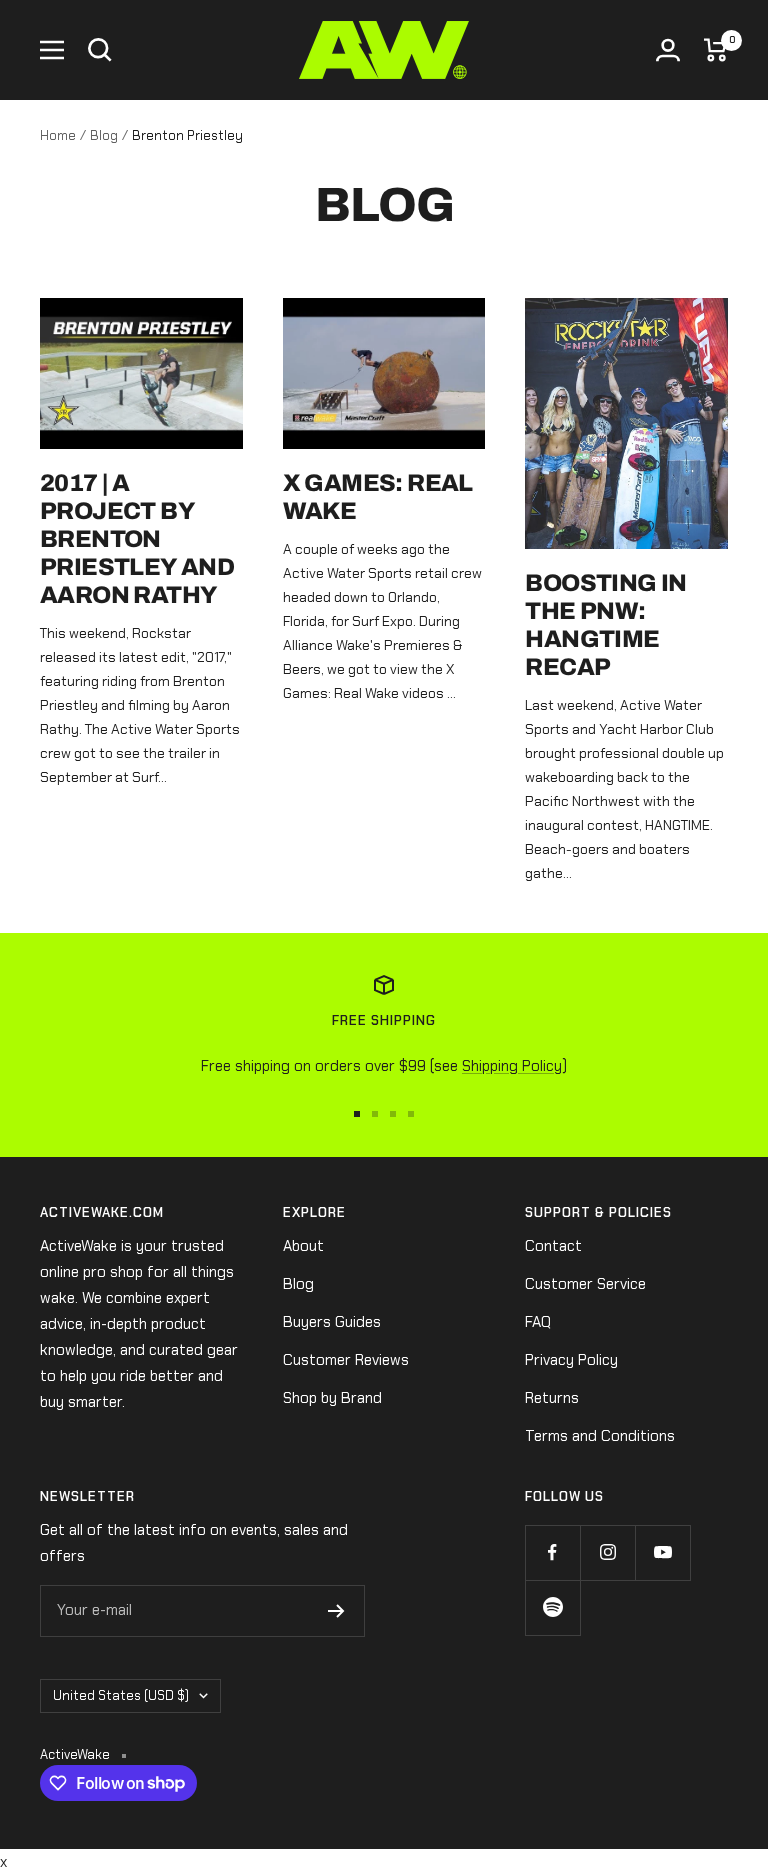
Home (58, 135)
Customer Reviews (346, 1360)
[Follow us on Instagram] (607, 1552)
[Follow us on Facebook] (552, 1552)
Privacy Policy (571, 1360)
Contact (553, 1246)
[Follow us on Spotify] (552, 1607)
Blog (104, 135)
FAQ (538, 1322)
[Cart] (716, 50)
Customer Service (585, 1284)
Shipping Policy (512, 1066)
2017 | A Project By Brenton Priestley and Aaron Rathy (137, 539)
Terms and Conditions (600, 1436)
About (303, 1246)
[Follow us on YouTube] (662, 1552)
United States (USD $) (121, 1695)
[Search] (100, 50)
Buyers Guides (332, 1322)
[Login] (668, 50)
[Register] (336, 1611)
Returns (552, 1398)
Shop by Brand (332, 1398)
